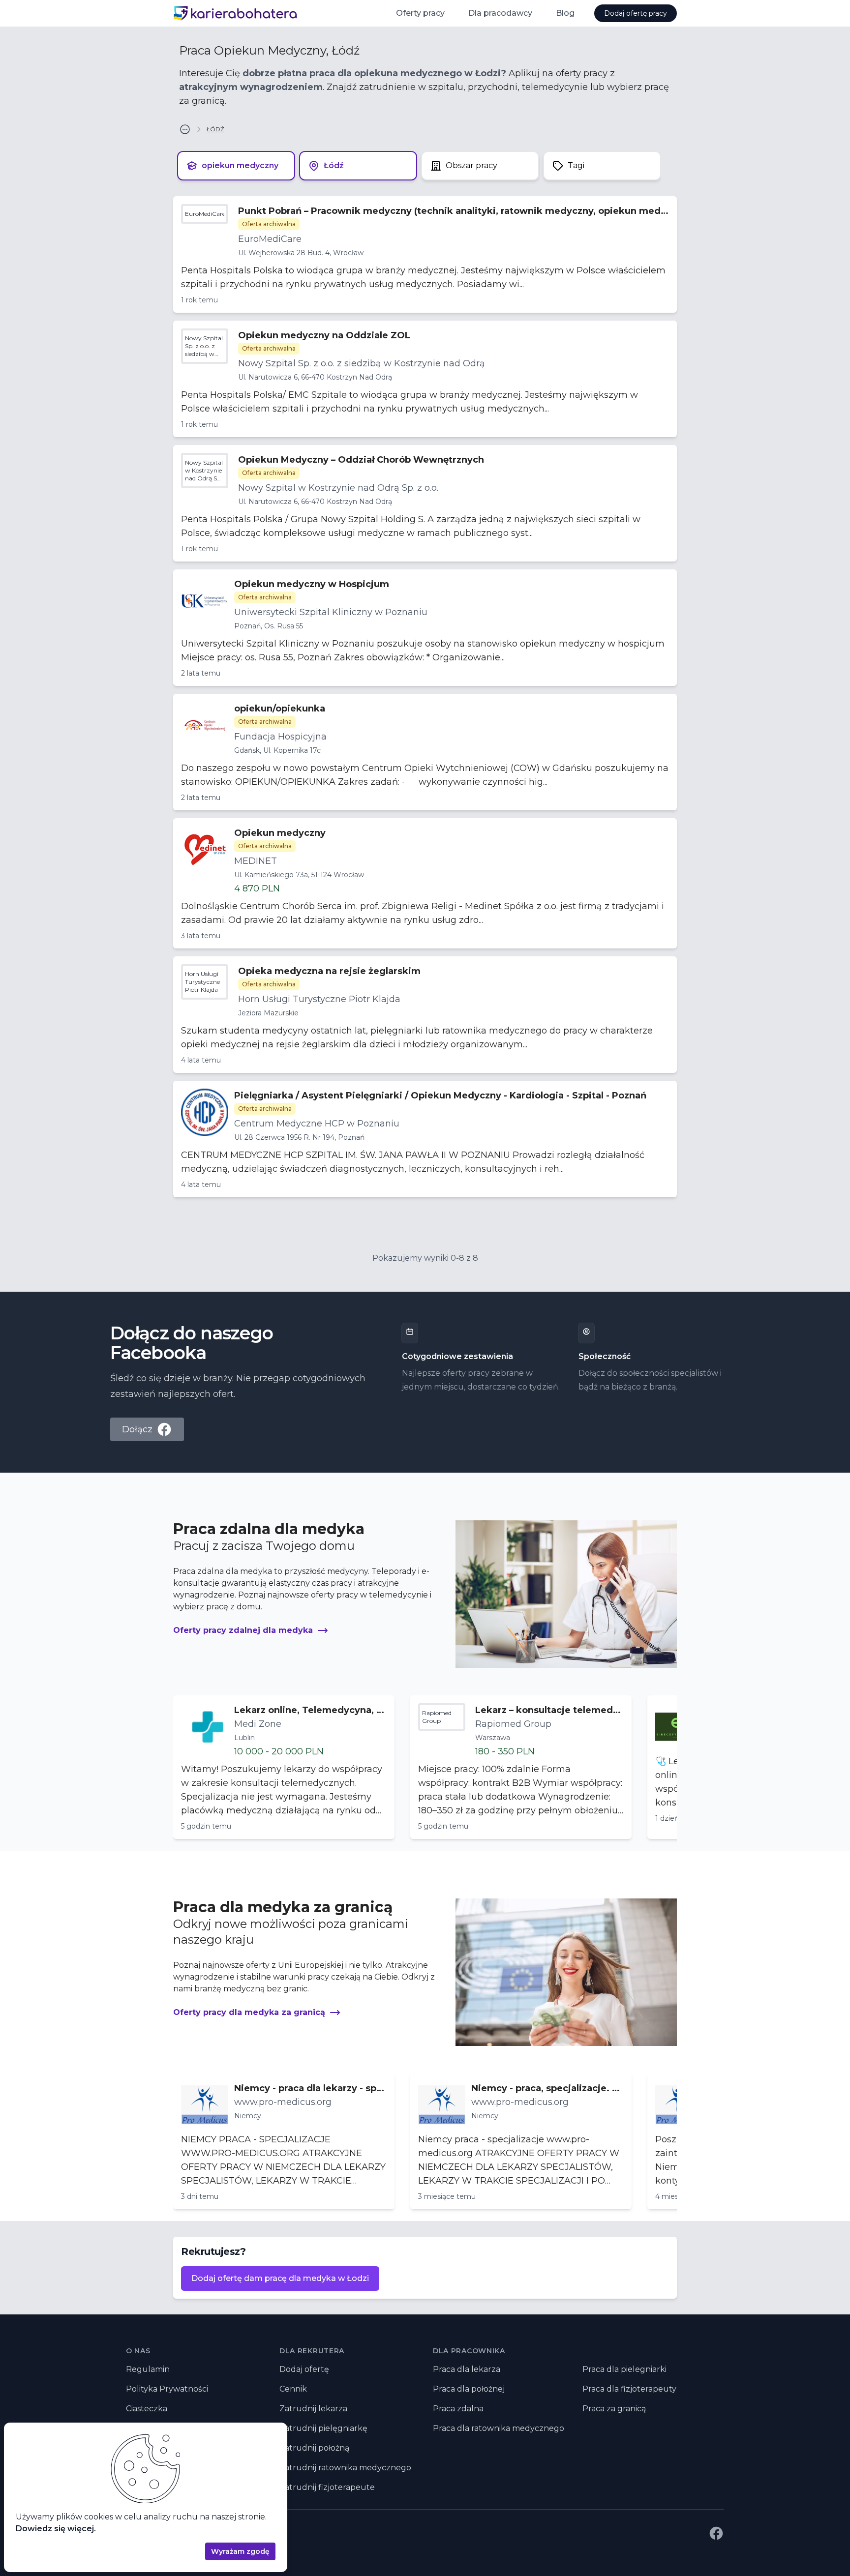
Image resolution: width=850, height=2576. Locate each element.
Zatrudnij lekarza (313, 2409)
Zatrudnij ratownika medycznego (345, 2468)
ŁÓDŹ (215, 129)
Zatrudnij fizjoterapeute (327, 2487)
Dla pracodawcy (500, 13)
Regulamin (148, 2369)
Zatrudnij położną (314, 2448)
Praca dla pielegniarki (624, 2369)
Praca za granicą (614, 2409)
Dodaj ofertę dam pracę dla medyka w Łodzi (280, 2278)
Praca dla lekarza (467, 2369)
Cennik (293, 2389)
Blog (565, 13)
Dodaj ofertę (304, 2369)
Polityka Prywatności (167, 2389)
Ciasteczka (147, 2409)
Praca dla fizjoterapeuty (629, 2389)
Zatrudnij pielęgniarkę (323, 2428)
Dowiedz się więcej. (56, 2529)
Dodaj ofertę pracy (636, 13)
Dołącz (137, 1429)
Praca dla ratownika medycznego (499, 2428)
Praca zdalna (458, 2409)
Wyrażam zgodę (240, 2551)
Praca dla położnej (469, 2389)
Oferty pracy (420, 13)
